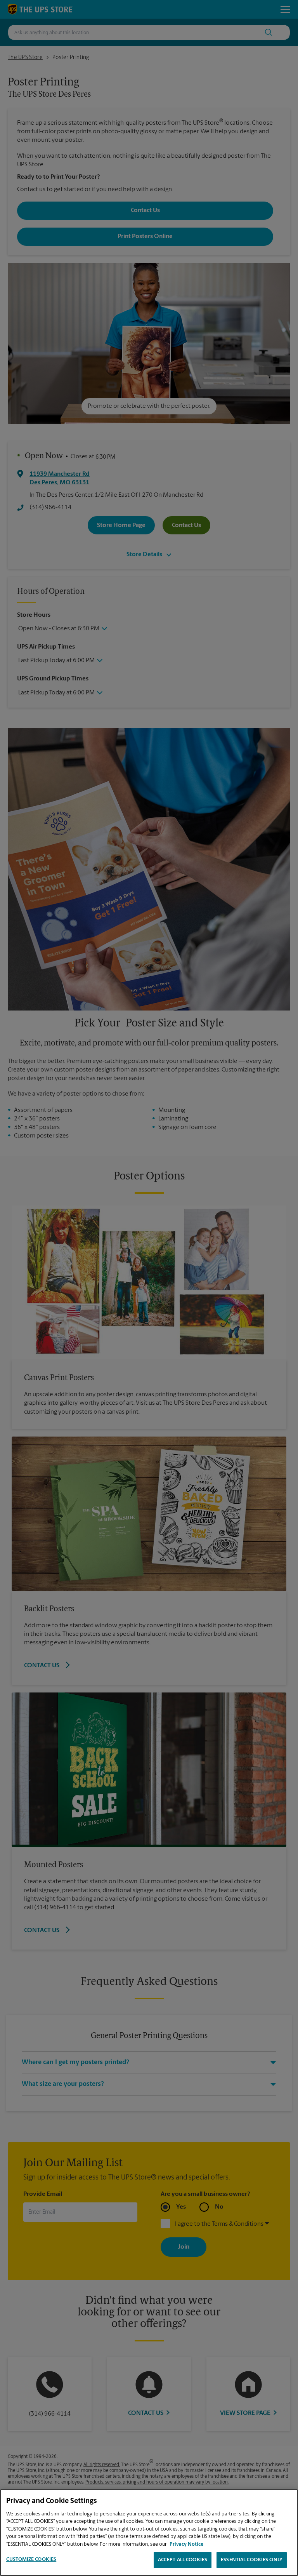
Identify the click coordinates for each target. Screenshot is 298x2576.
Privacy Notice (186, 2544)
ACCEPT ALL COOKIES (183, 2560)
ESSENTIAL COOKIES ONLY (252, 2560)
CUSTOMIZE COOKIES (31, 2559)
